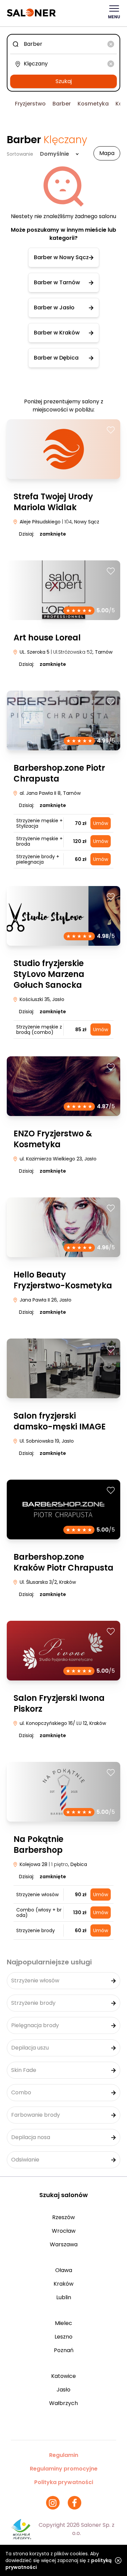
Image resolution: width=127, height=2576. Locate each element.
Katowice (63, 2376)
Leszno (63, 2337)
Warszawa (64, 2244)
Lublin (64, 2297)
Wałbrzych (63, 2403)
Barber (62, 104)
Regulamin (64, 2455)
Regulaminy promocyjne (64, 2469)
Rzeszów (63, 2217)
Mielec (63, 2323)
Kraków (63, 2284)
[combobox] (63, 44)
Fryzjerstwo (30, 104)
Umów (101, 823)
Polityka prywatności (64, 2482)
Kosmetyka (93, 104)
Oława (64, 2270)
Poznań (64, 2350)
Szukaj (64, 81)
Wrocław (64, 2231)
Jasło (63, 2390)
